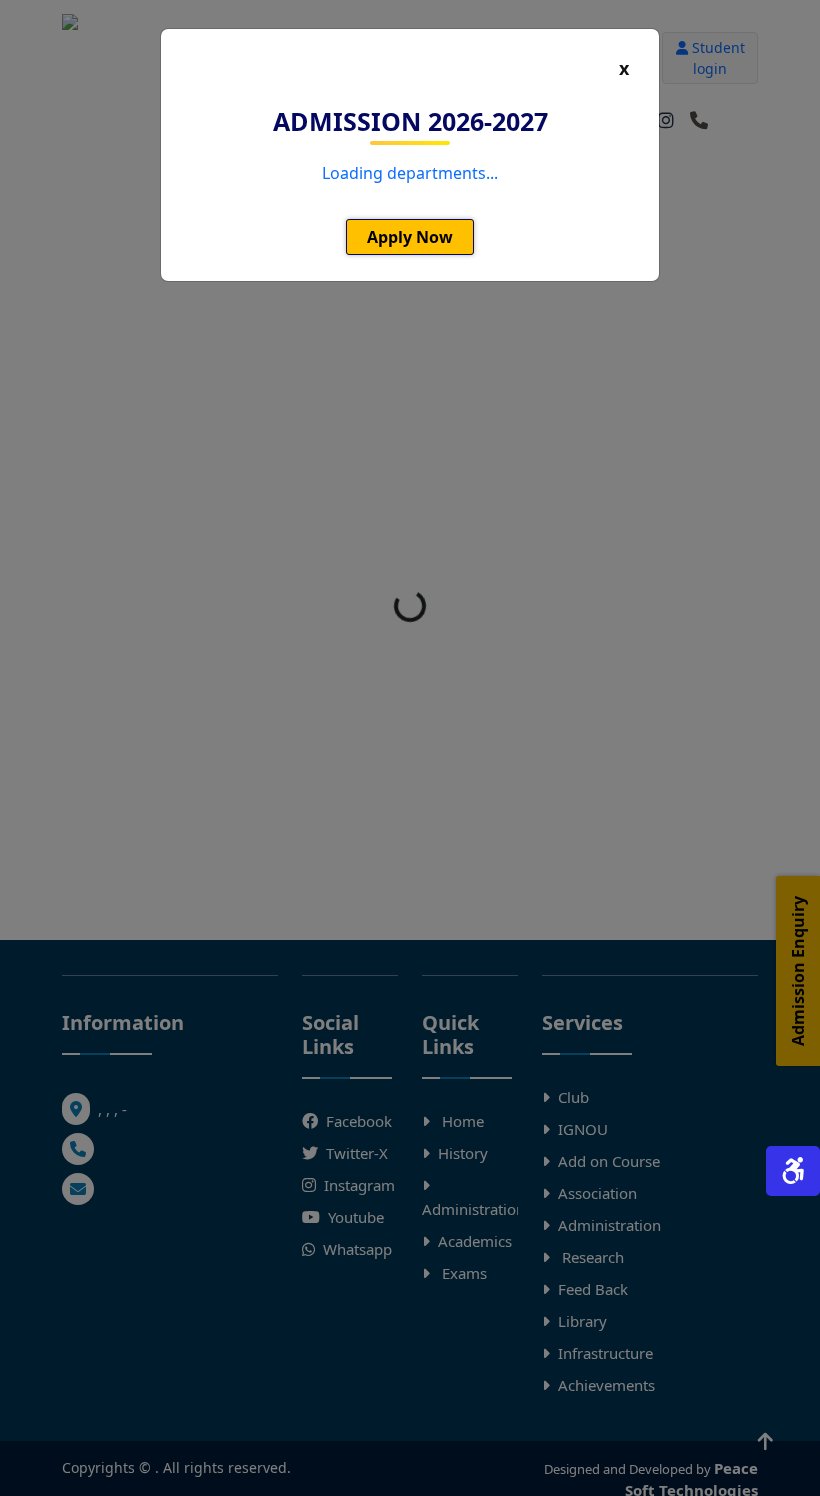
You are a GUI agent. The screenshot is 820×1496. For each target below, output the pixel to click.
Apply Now (410, 237)
